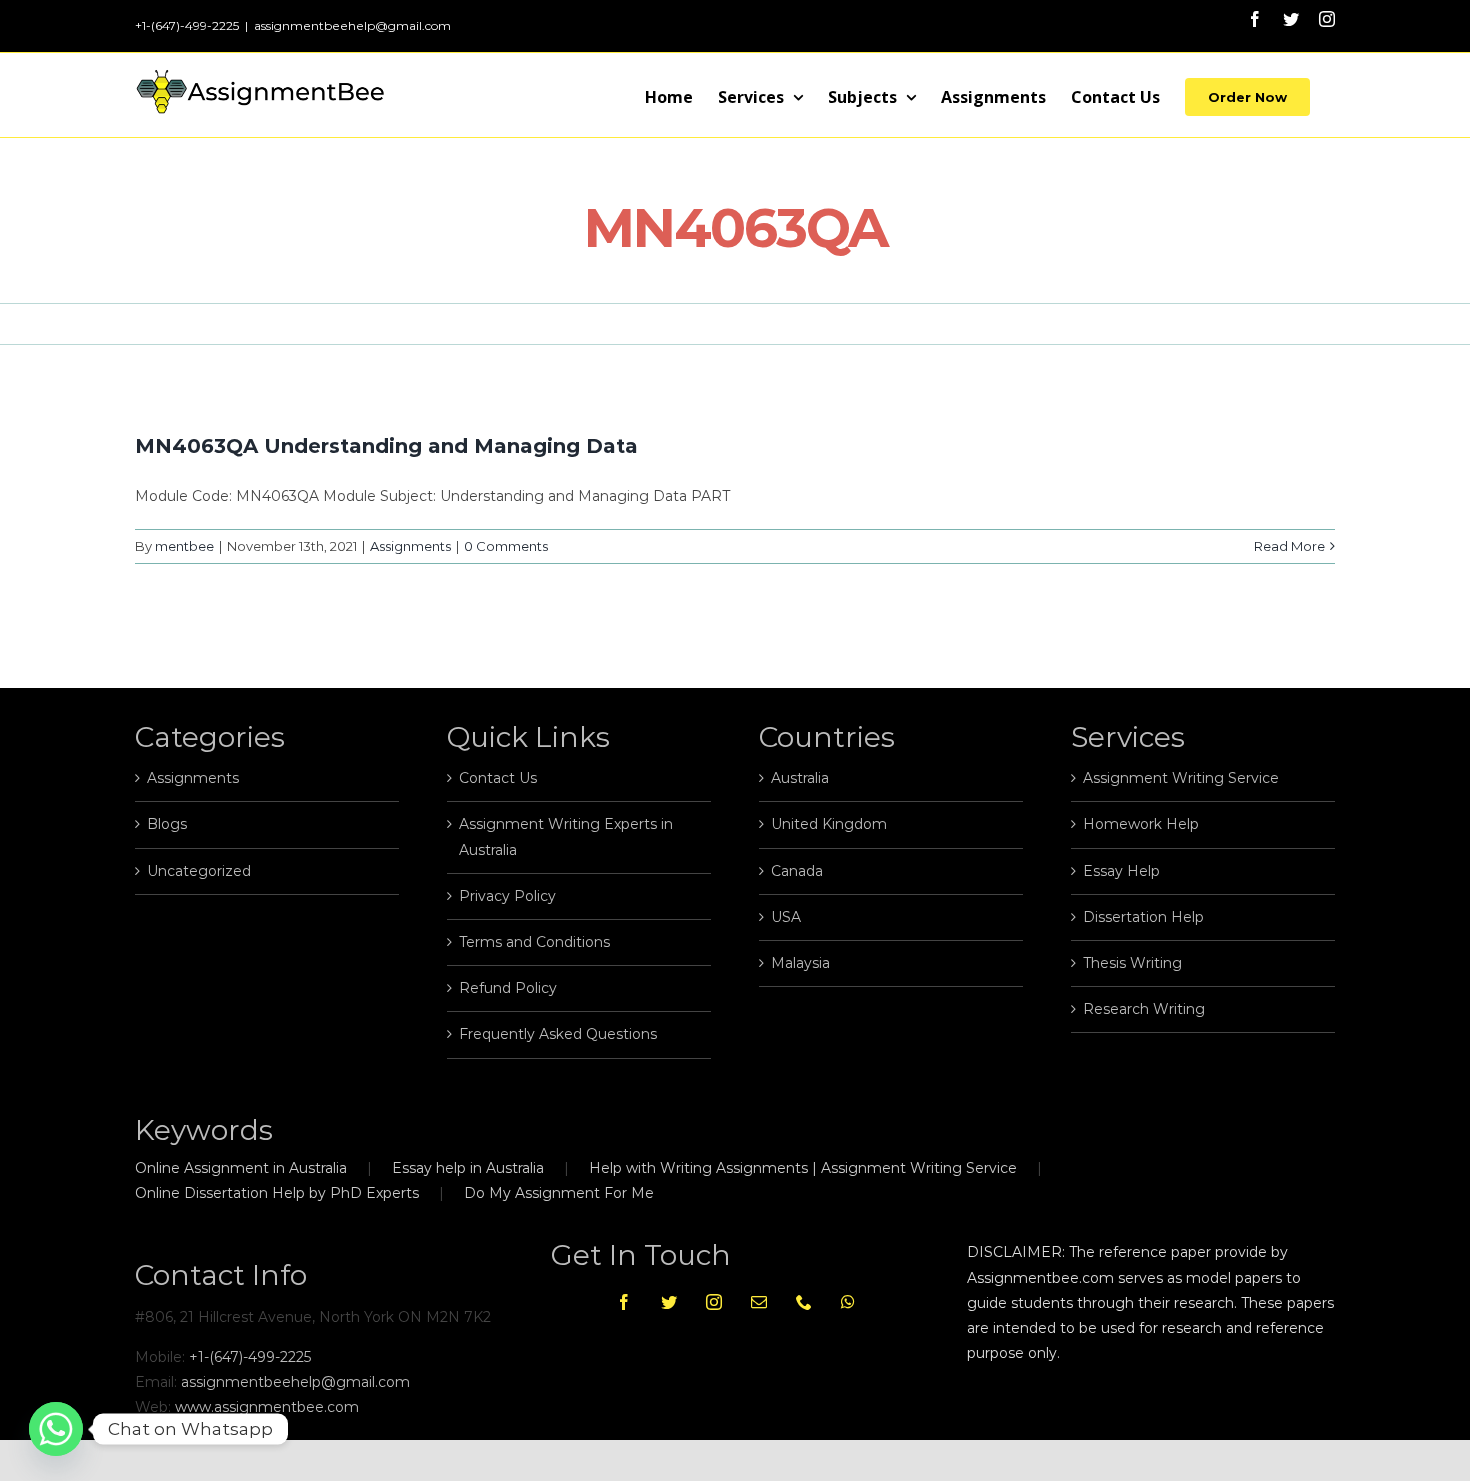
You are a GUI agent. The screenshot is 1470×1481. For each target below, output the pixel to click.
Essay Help (1121, 871)
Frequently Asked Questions (558, 1034)
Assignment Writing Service (1181, 778)
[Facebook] (624, 1302)
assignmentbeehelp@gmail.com (352, 25)
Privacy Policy (507, 896)
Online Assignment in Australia (241, 1168)
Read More (1289, 546)
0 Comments (506, 546)
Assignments (410, 546)
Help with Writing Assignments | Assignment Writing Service (803, 1168)
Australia (800, 778)
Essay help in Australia (468, 1168)
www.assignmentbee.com (267, 1407)
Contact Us (498, 778)
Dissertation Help (1143, 917)
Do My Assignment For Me (559, 1193)
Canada (797, 871)
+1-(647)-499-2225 (250, 1357)
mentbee (184, 546)
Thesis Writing (1132, 963)
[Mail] (759, 1302)
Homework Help (1141, 824)
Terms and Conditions (534, 942)
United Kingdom (829, 824)
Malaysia (800, 963)
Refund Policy (508, 988)
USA (786, 917)
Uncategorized (199, 871)
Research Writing (1144, 1009)
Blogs (167, 824)
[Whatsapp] (848, 1302)
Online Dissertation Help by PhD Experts (277, 1193)
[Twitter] (669, 1302)
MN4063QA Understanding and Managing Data (386, 446)
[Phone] (804, 1302)
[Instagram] (714, 1302)
